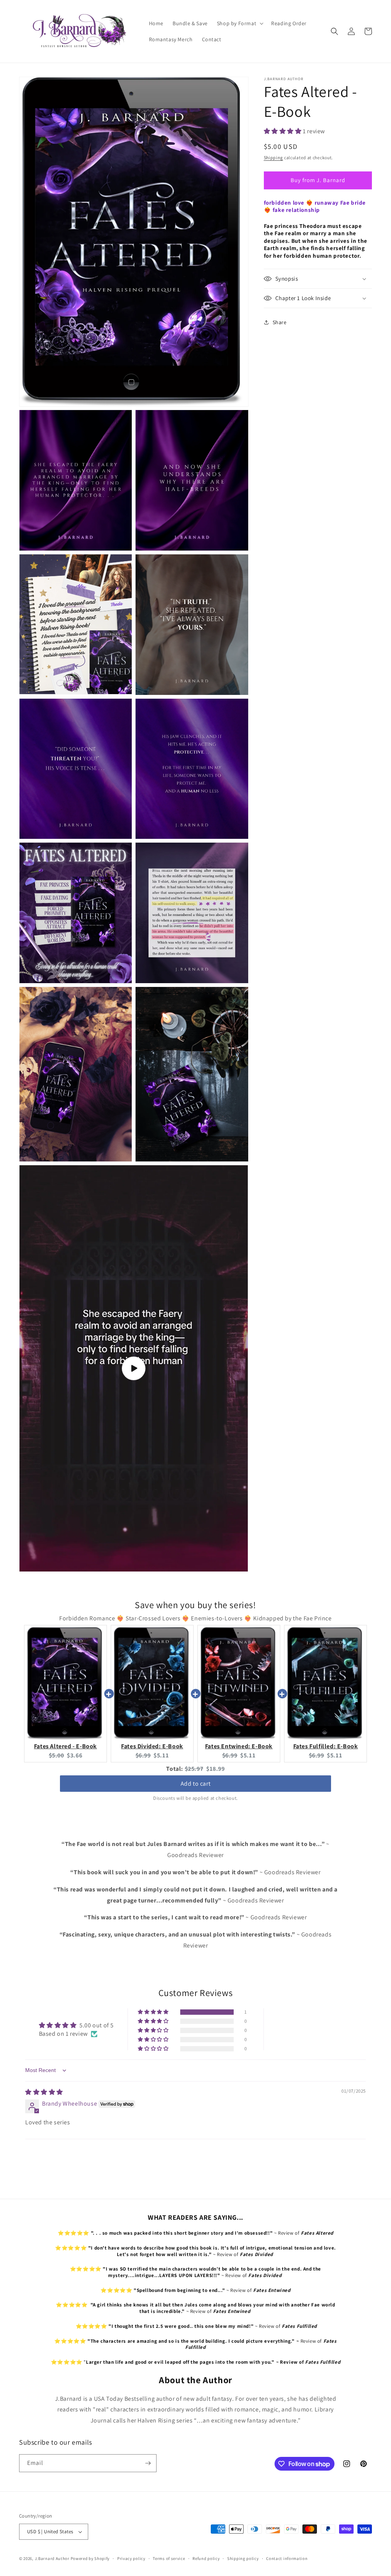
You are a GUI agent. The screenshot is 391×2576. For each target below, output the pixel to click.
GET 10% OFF (196, 1498)
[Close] (301, 1057)
